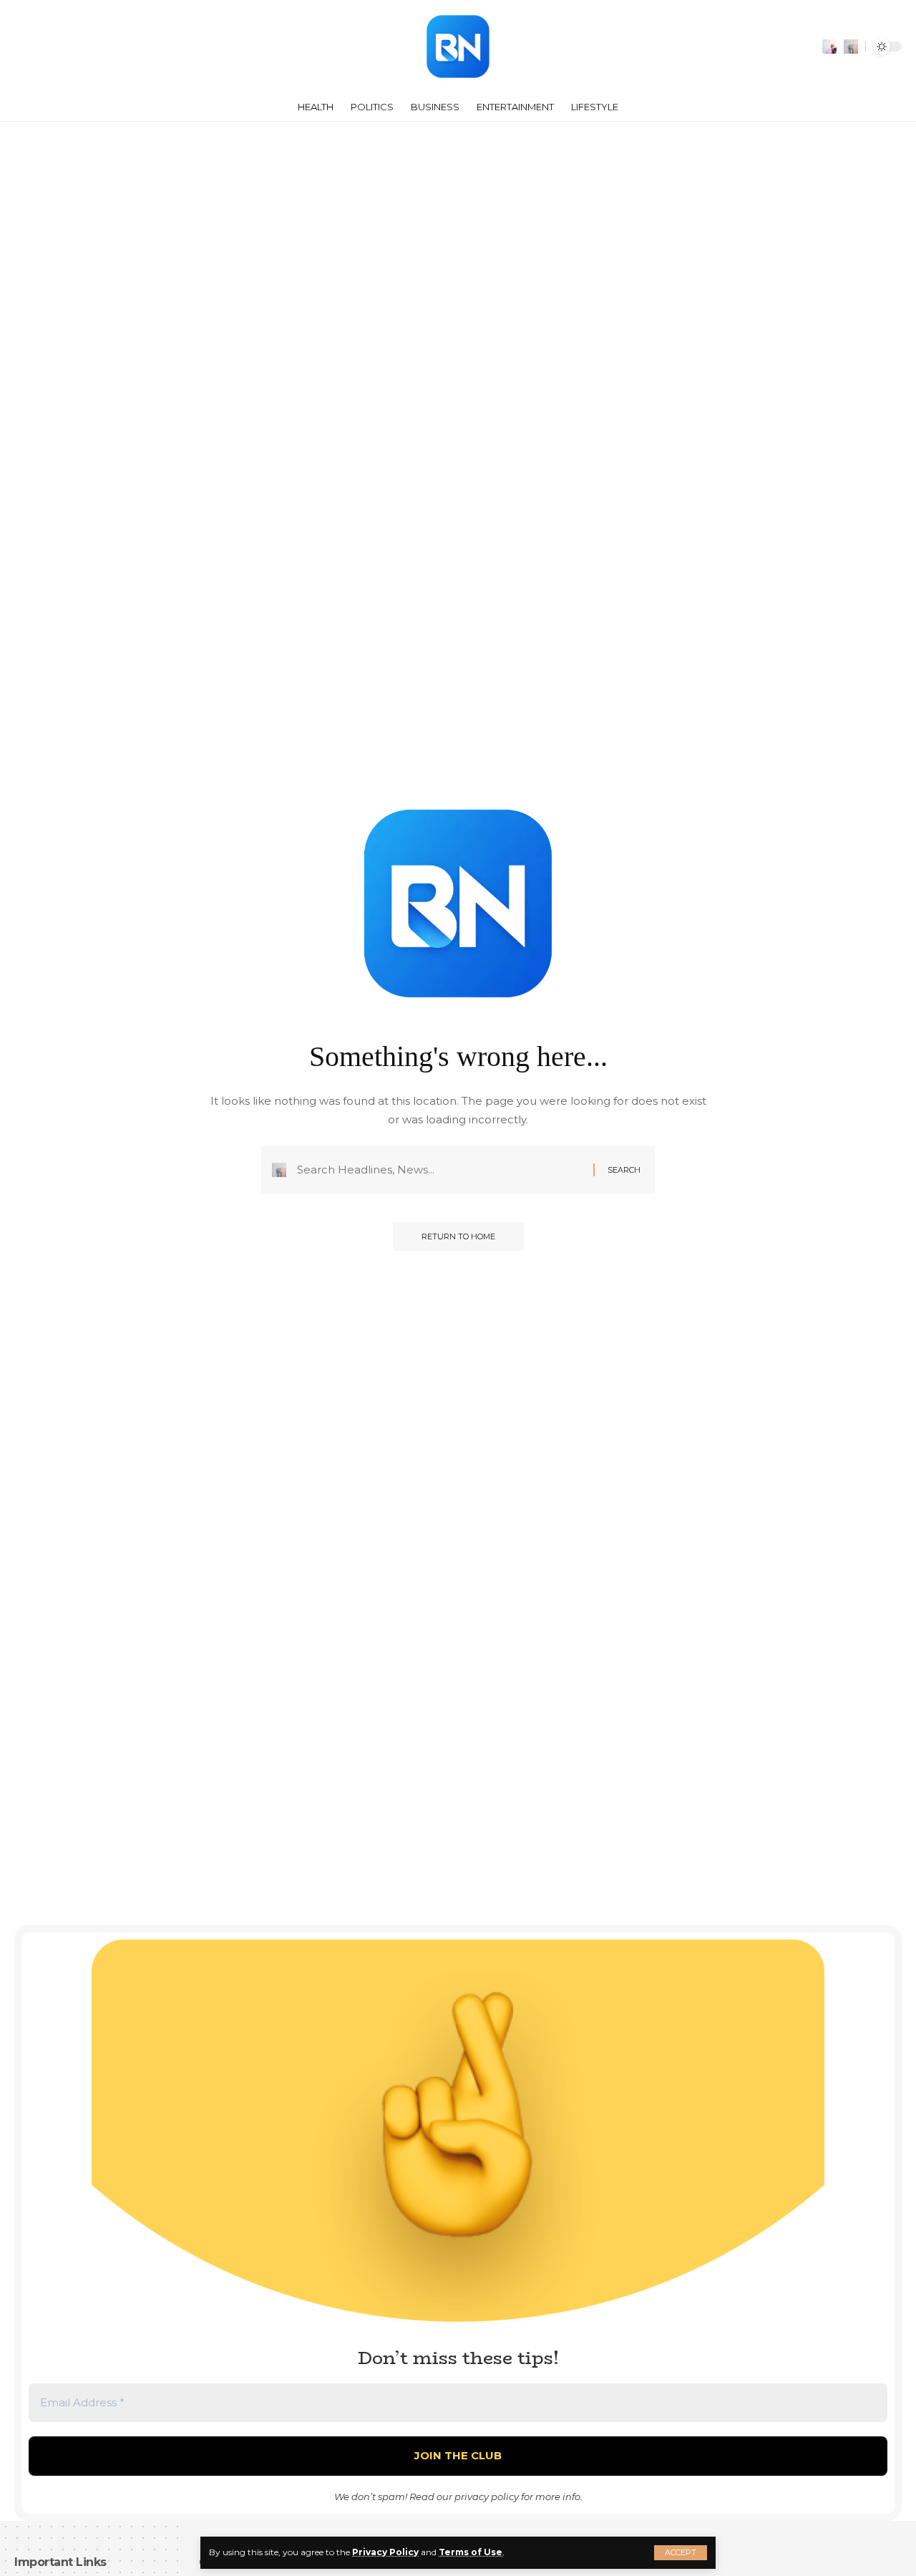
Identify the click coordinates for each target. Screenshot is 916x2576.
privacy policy (487, 2497)
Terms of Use (471, 2552)
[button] (681, 2553)
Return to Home (458, 1236)
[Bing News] (458, 47)
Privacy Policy (385, 2552)
